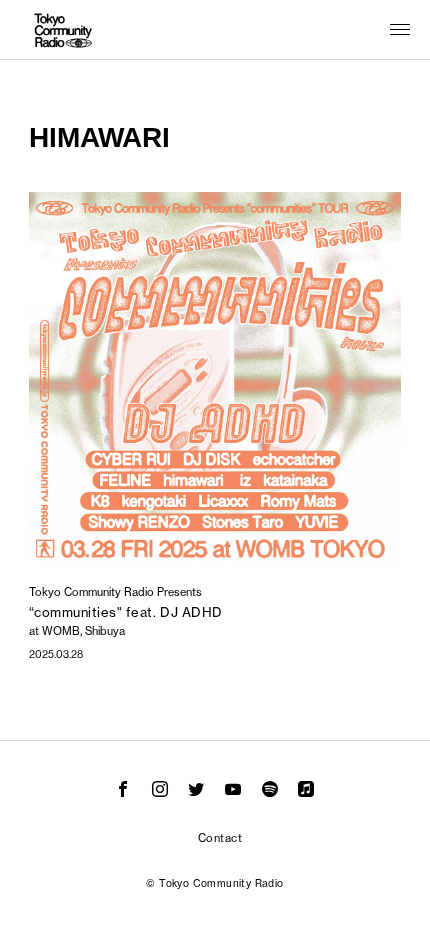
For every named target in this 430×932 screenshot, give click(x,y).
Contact (220, 838)
